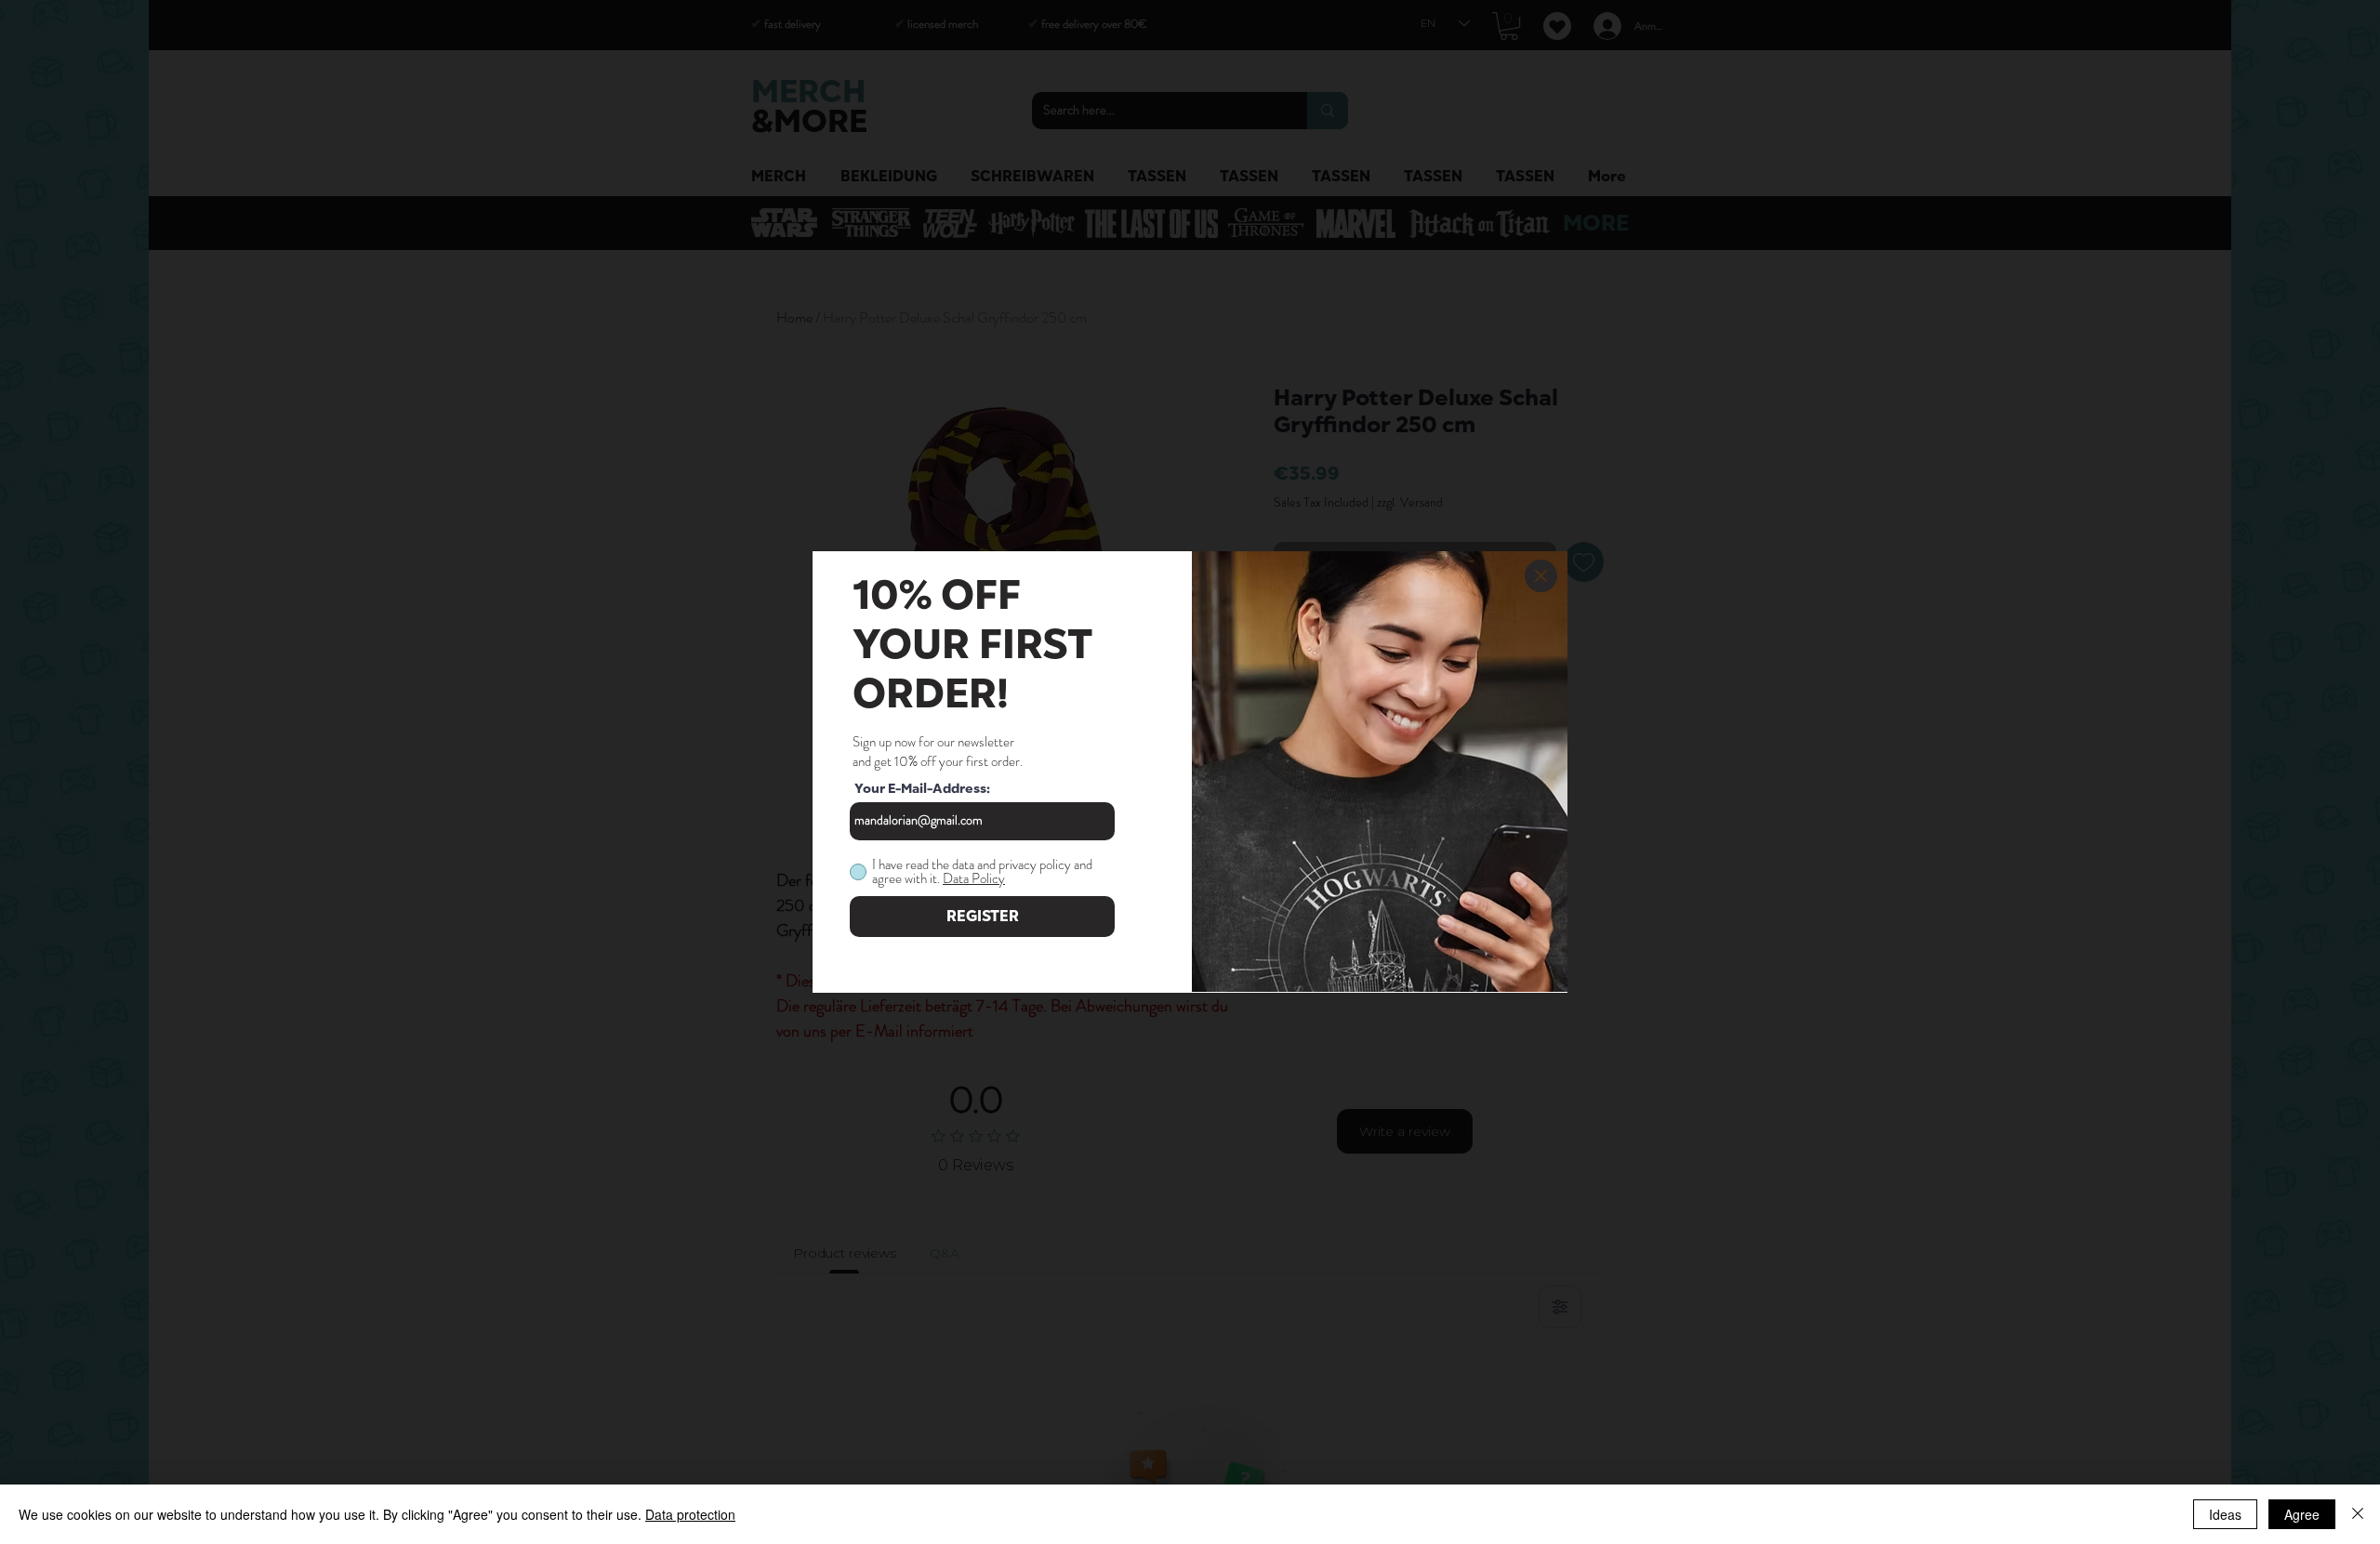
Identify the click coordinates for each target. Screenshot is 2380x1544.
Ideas (2225, 1514)
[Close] (2358, 1514)
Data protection (690, 1514)
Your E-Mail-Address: (922, 789)
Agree (2302, 1514)
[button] (1541, 576)
